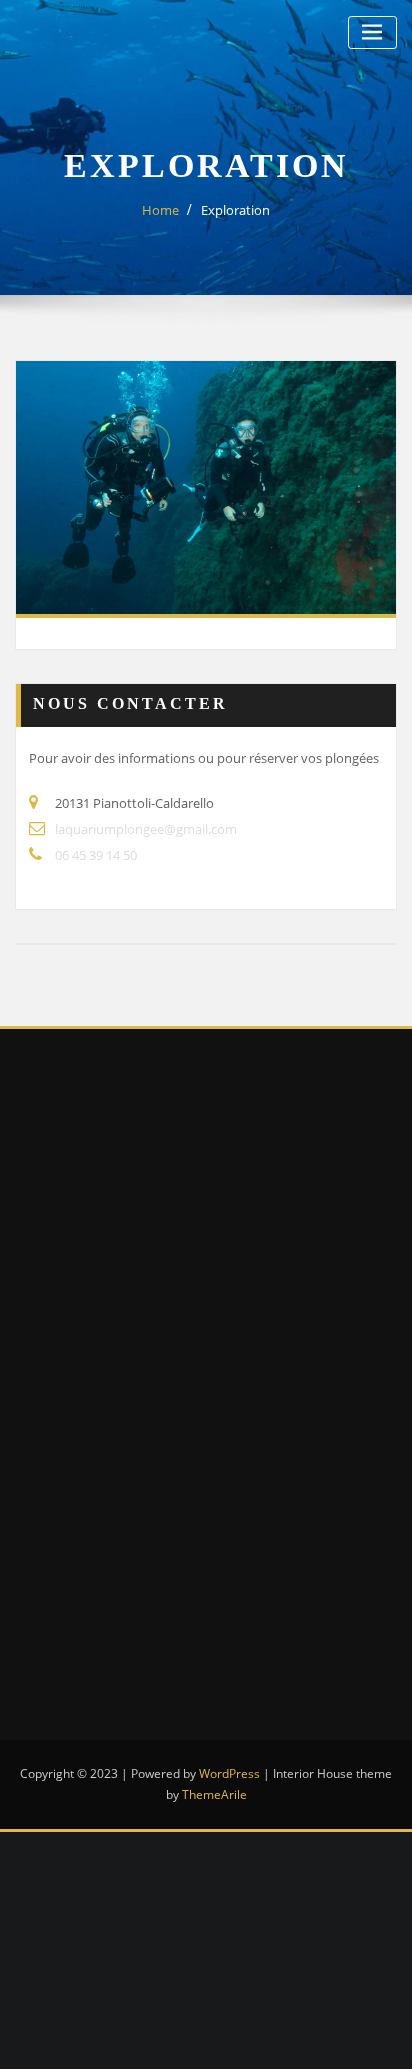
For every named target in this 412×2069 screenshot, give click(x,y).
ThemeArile (214, 1794)
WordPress (229, 1773)
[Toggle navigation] (372, 32)
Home (160, 210)
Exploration (235, 210)
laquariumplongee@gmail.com (146, 829)
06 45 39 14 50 (96, 855)
